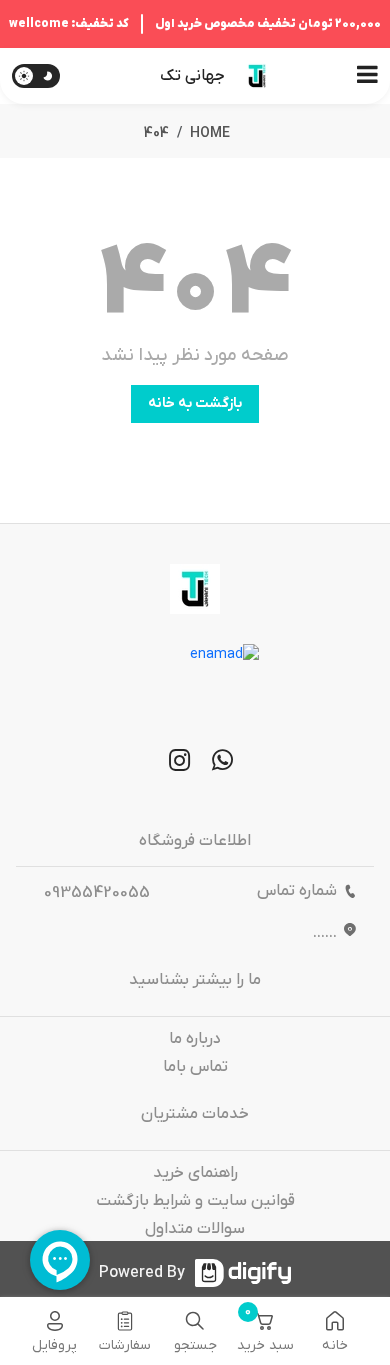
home (210, 133)
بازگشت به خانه (195, 403)
